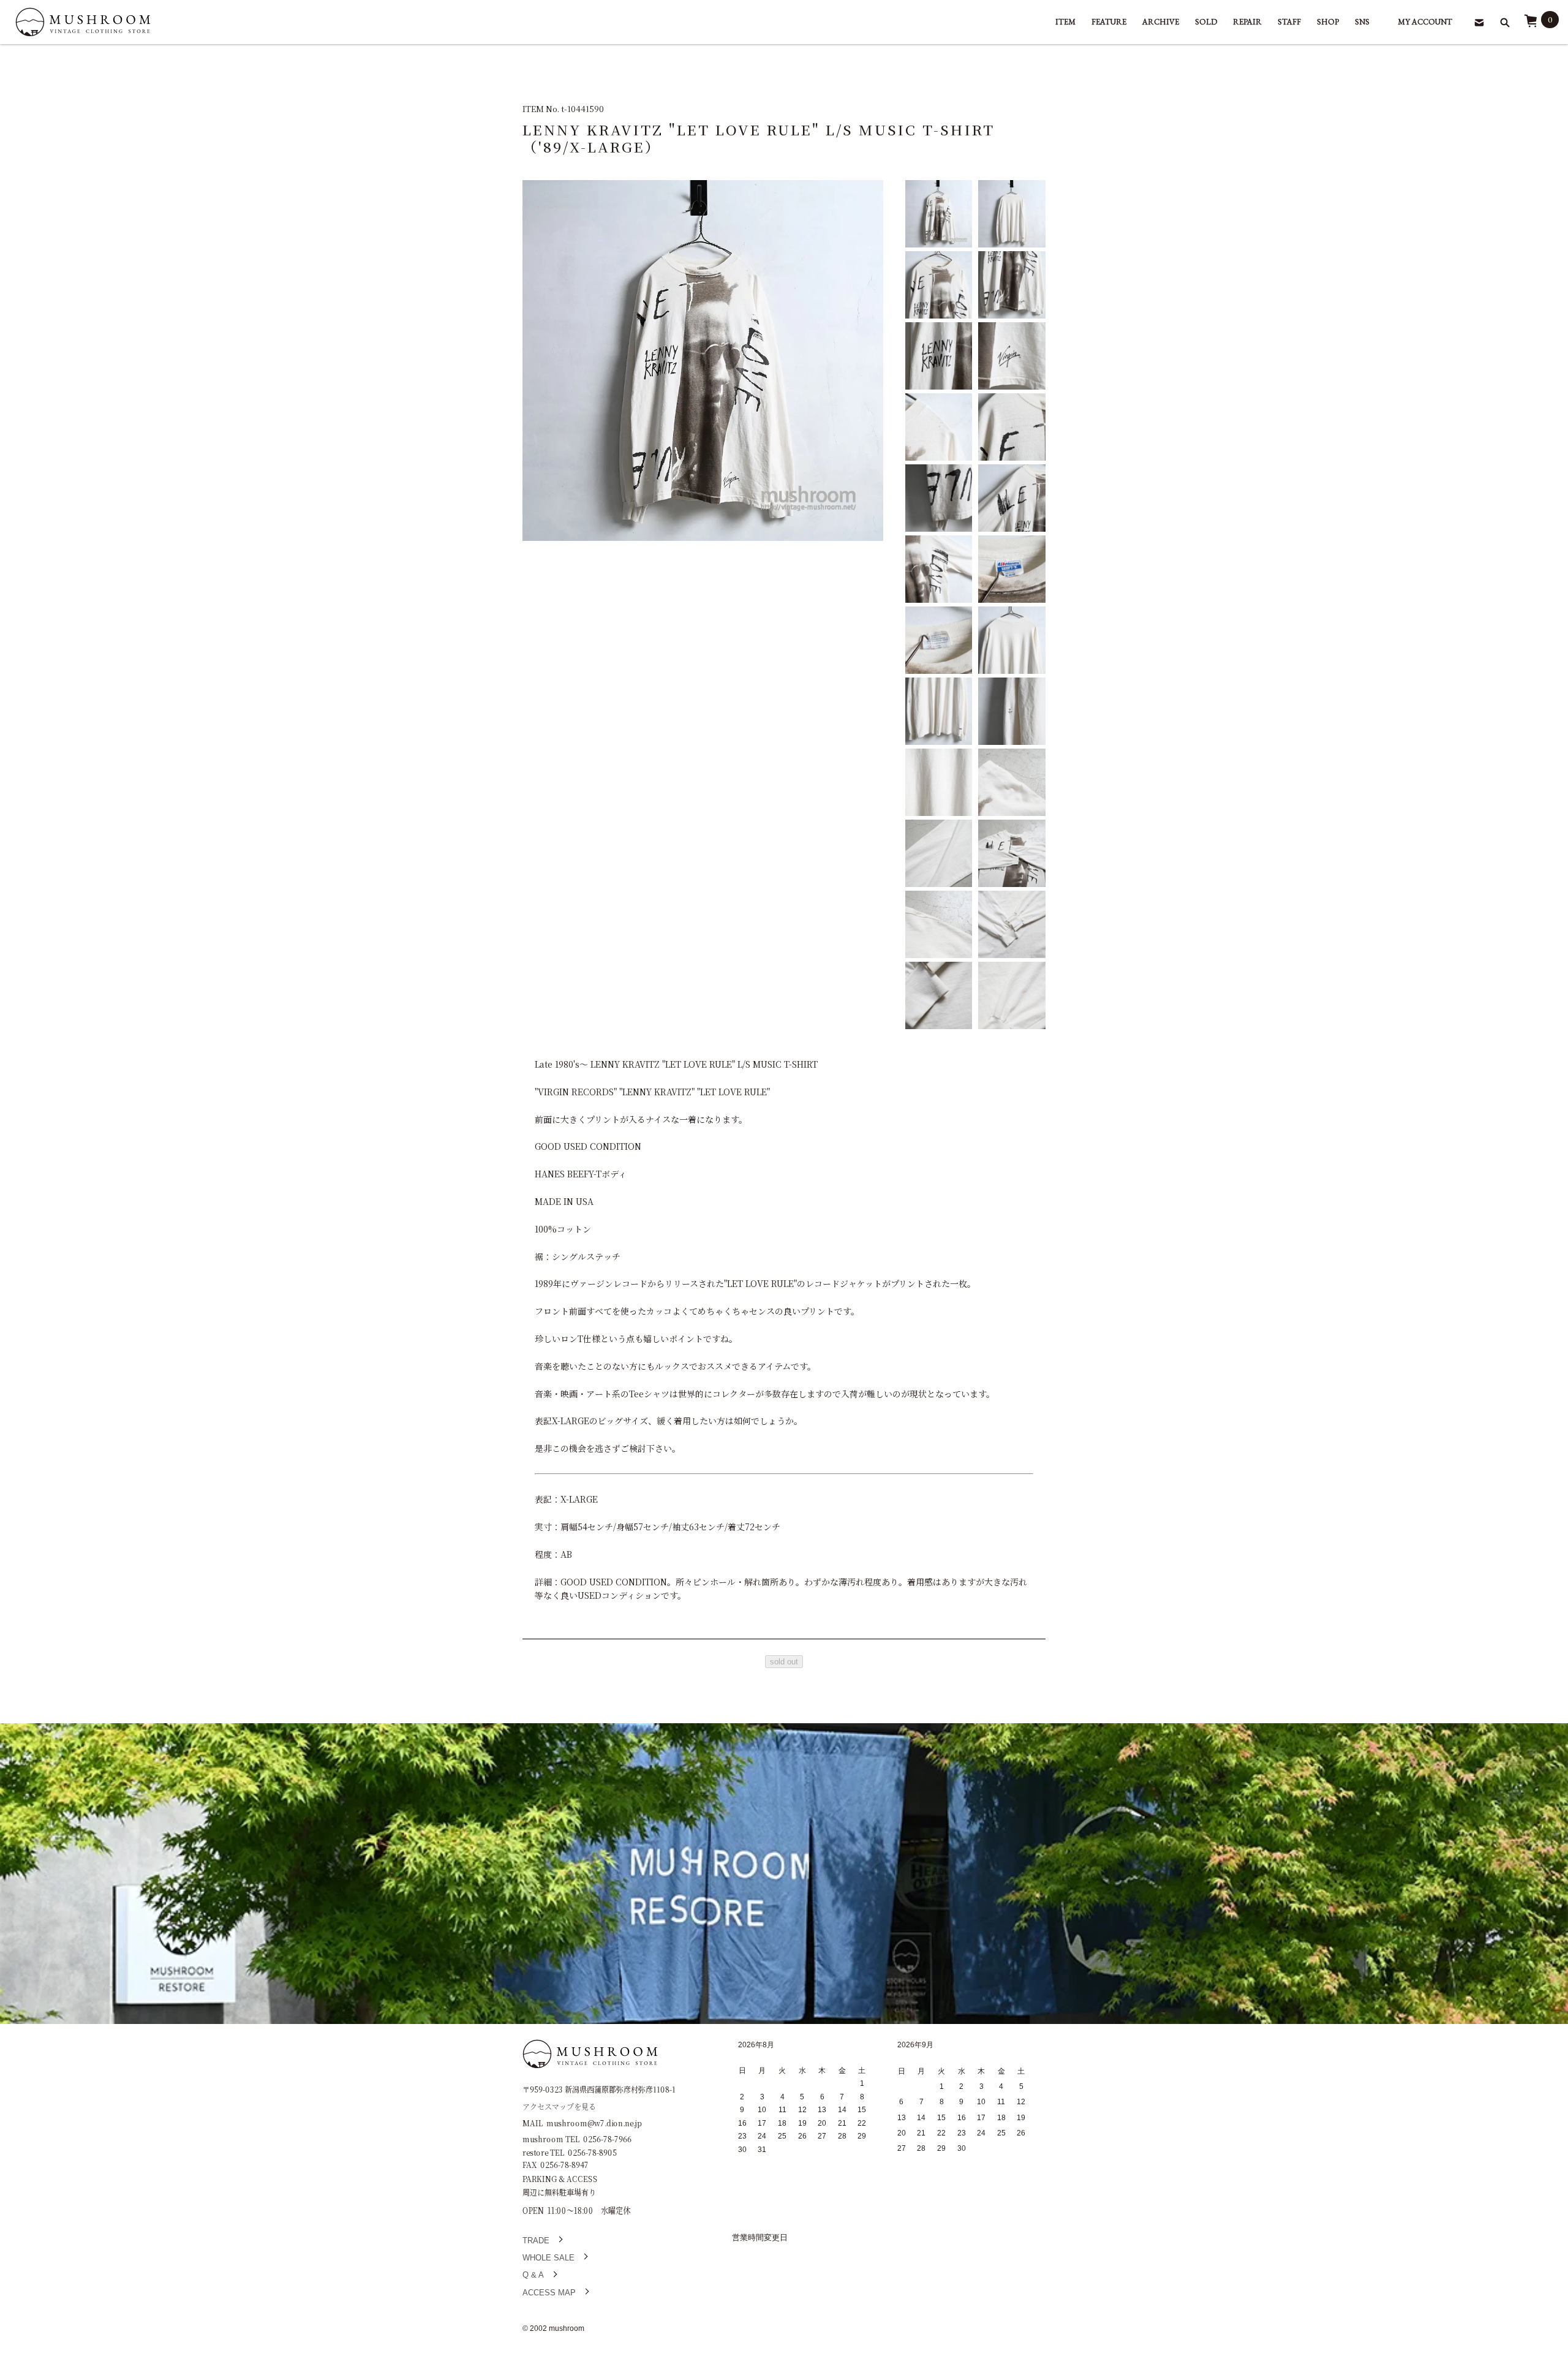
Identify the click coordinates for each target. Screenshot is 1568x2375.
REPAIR (1247, 22)
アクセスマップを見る (559, 2106)
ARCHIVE (1161, 22)
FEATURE (1109, 22)
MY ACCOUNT (1425, 22)
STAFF (1289, 22)
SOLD (1206, 22)
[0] (1531, 25)
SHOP (1328, 22)
